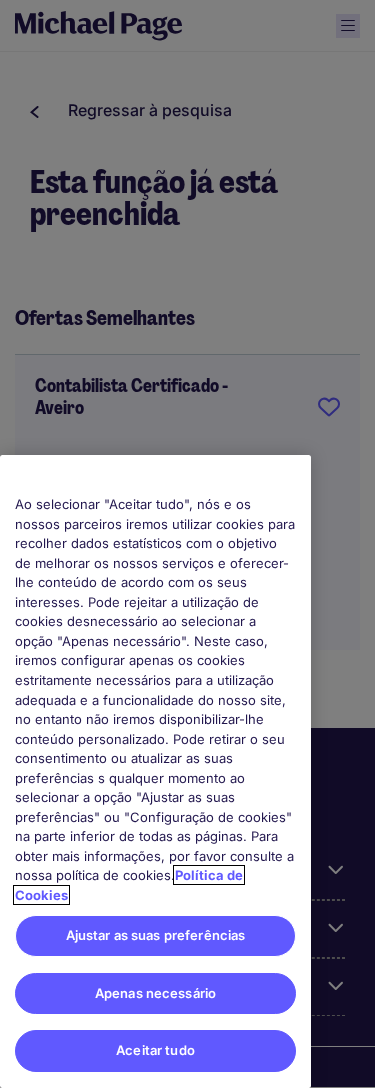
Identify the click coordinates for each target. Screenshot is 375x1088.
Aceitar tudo (155, 1050)
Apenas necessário (155, 993)
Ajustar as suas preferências (156, 935)
